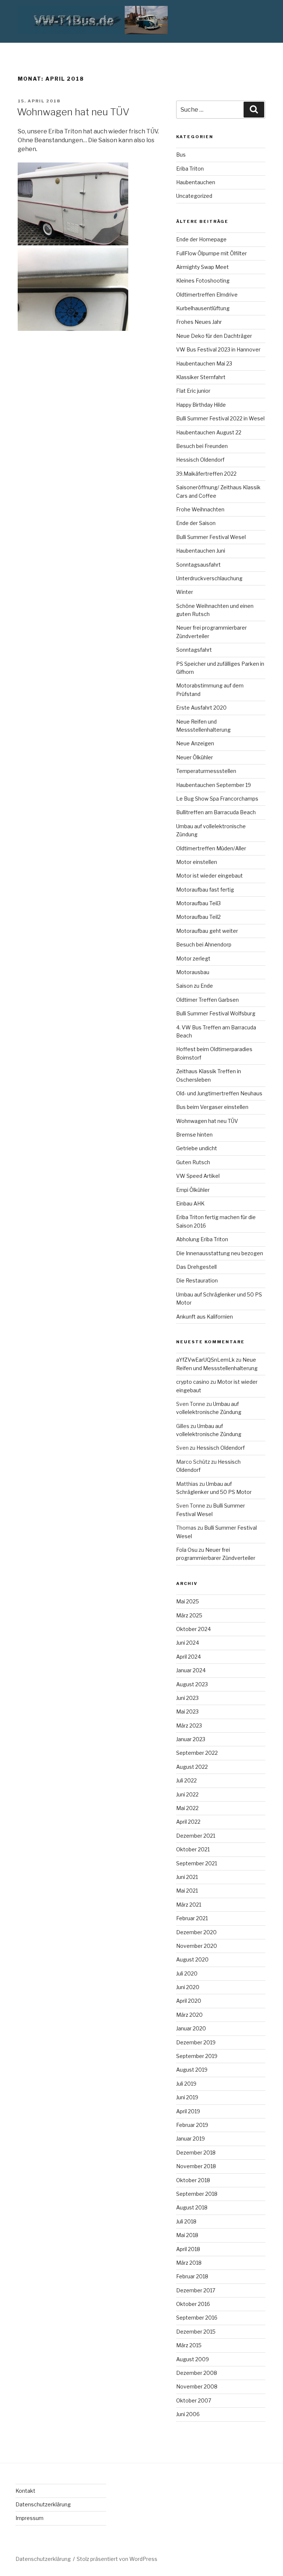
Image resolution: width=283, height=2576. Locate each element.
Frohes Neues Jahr (199, 322)
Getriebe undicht (197, 1148)
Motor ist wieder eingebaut (209, 876)
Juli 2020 (187, 1973)
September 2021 (197, 1863)
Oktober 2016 (193, 2304)
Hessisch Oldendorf (200, 460)
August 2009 (193, 2359)
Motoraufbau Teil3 (198, 903)
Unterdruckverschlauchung (209, 578)
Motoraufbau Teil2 (198, 917)
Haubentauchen (196, 182)
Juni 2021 (187, 1877)
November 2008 (197, 2386)
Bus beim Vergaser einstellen (212, 1107)
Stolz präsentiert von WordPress (117, 2559)
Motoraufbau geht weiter (207, 931)
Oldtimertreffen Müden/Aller (211, 848)
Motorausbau (193, 972)
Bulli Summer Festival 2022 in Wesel (220, 418)
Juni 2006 (188, 2414)
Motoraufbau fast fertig (205, 890)
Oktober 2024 (193, 1629)
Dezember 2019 (196, 2042)
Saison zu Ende (195, 986)
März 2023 (189, 1725)
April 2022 (188, 1822)
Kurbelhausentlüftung (203, 308)
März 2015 (189, 2345)
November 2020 (197, 1946)
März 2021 (189, 1905)
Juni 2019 (187, 2097)
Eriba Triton (190, 169)
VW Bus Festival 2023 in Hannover (218, 349)
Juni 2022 (187, 1794)
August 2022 (192, 1767)
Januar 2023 (191, 1739)
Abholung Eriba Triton (202, 1239)
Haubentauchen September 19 (214, 785)
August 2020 (192, 1959)
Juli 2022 (186, 1780)
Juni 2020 (188, 1987)
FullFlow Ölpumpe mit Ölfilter (212, 253)
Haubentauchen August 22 (209, 432)
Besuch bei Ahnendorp (204, 944)
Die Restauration (197, 1280)
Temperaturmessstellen (206, 771)
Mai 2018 (187, 2235)
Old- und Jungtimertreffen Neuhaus (219, 1093)
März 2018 (189, 2263)
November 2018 (196, 2166)
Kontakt (25, 2491)
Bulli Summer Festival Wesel (211, 537)
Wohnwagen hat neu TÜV (73, 112)
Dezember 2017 (196, 2290)
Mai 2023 (187, 1711)
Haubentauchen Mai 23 (204, 363)
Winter (185, 592)
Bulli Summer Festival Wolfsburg (216, 1013)
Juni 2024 (188, 1643)
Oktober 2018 (193, 2180)
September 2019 (197, 2056)
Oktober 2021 (193, 1849)
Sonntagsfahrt (194, 650)
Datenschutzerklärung (43, 2504)
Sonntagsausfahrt (198, 565)
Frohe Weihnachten (200, 509)
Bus (181, 155)
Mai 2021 (187, 1891)
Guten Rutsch (193, 1162)
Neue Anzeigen (195, 743)
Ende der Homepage (201, 239)
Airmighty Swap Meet (202, 267)
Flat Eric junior (193, 391)
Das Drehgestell (196, 1267)
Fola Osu (187, 1550)
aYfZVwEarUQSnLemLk (205, 1360)
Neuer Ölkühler (195, 757)
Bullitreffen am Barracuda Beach (216, 812)
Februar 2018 (192, 2276)
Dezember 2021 (196, 1836)
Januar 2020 (191, 2028)
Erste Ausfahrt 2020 (201, 708)
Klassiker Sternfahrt (201, 377)
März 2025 (189, 1615)
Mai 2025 (188, 1601)
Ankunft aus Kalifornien (205, 1317)
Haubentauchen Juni (201, 551)
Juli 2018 (186, 2221)
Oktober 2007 (194, 2400)
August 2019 (192, 2070)
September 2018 (197, 2194)
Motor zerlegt (193, 958)
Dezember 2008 (197, 2373)
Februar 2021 (192, 1918)
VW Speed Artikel (198, 1176)
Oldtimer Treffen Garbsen (207, 1000)
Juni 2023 (187, 1698)
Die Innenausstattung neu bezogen (220, 1253)
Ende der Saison (196, 523)
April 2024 (188, 1657)
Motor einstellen (197, 862)
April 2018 (188, 2249)
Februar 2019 (192, 2125)
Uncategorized (194, 196)
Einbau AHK (190, 1203)
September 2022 (197, 1753)
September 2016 (197, 2318)
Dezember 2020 (196, 1932)
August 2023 (192, 1684)
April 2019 (188, 2111)
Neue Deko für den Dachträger (214, 336)
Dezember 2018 (196, 2152)
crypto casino (193, 1382)
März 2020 (189, 2015)
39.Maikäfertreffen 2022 (206, 474)
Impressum (29, 2518)
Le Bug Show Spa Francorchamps (217, 799)
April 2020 (189, 2001)
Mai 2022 (187, 1808)
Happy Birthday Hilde (201, 405)
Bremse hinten (194, 1135)
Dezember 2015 (196, 2332)
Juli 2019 (186, 2084)
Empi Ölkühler (193, 1190)
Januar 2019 (191, 2138)
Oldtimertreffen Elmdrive (207, 295)
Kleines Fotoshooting (203, 281)
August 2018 (192, 2207)
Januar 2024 (191, 1670)
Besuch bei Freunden (202, 446)
